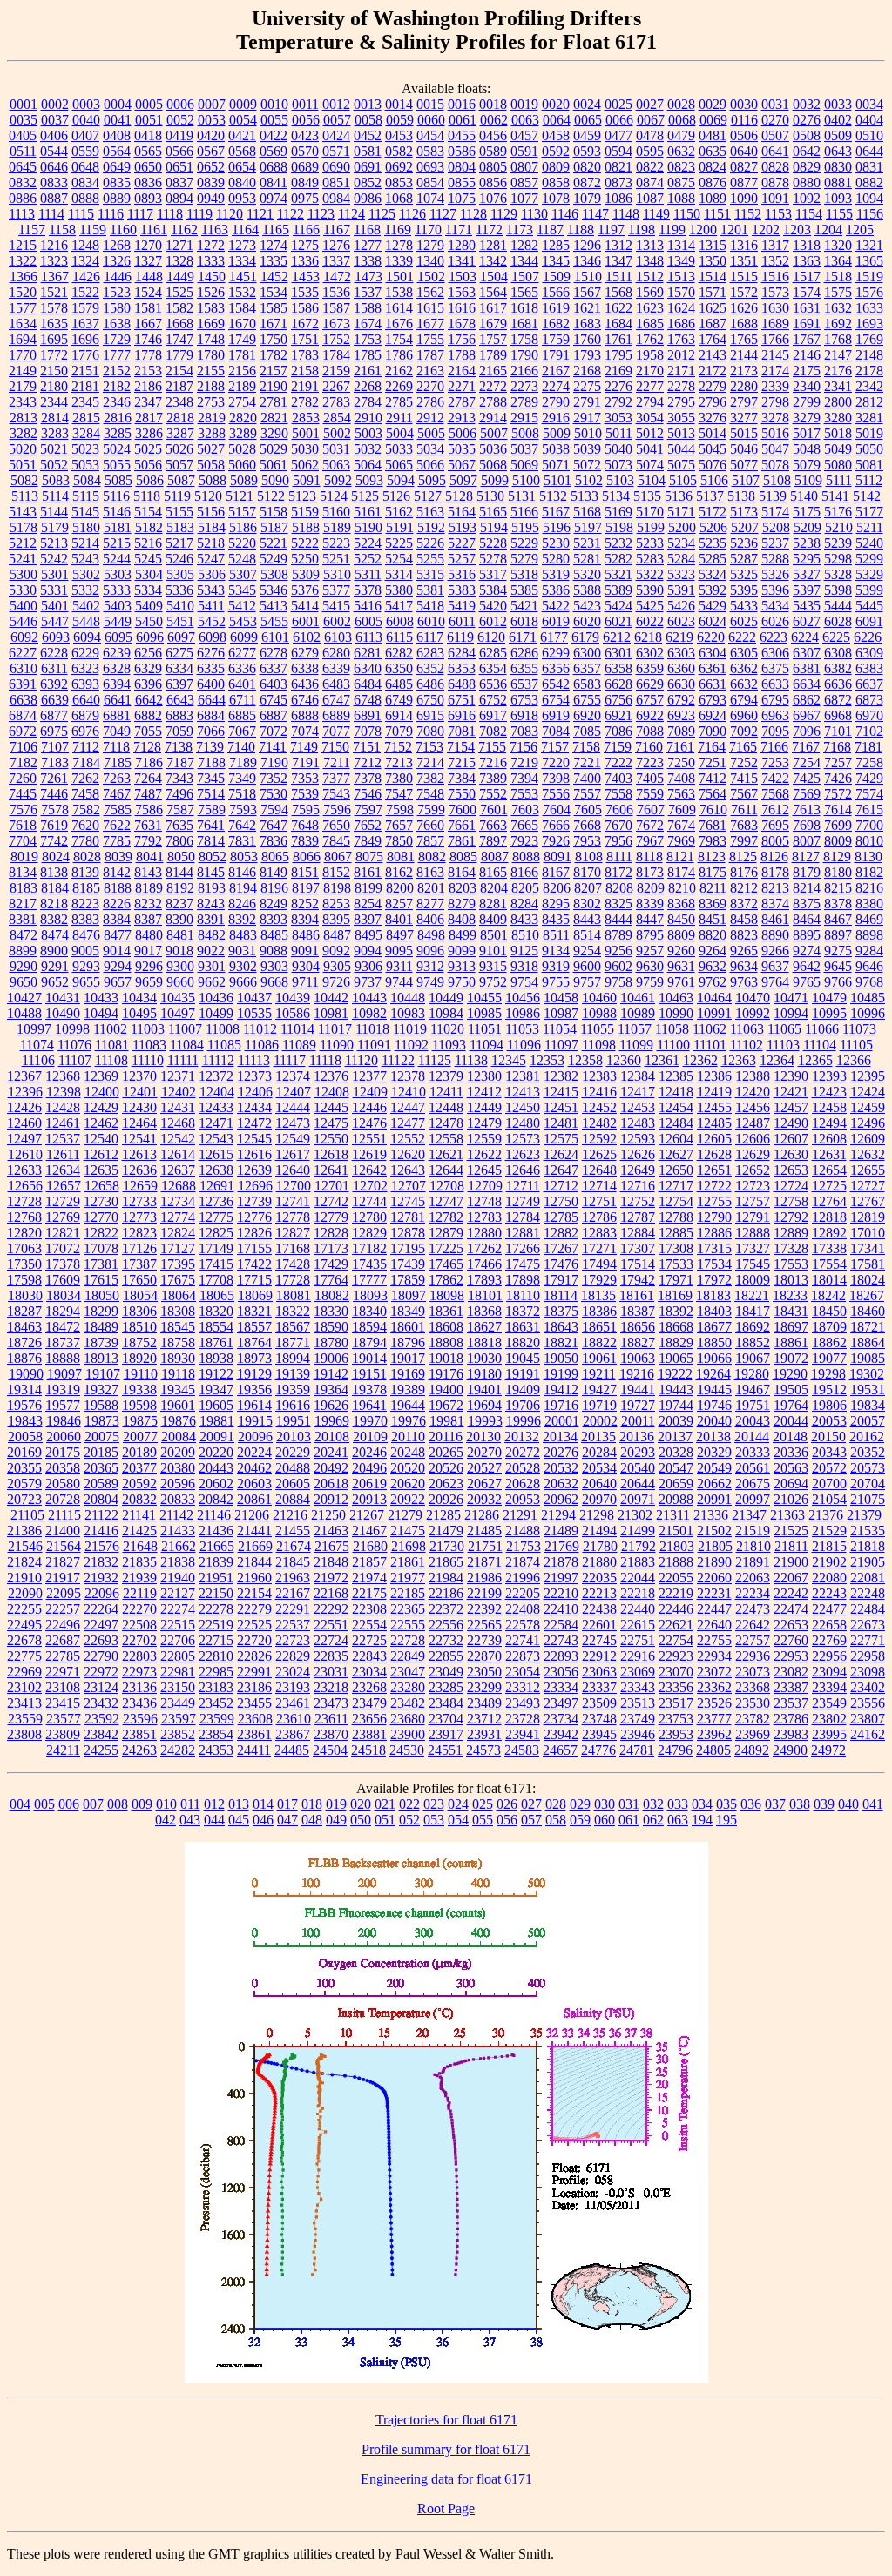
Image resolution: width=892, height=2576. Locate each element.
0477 (618, 135)
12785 (561, 1217)
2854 (337, 418)
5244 (117, 559)
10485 (868, 998)
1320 (838, 245)
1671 (274, 324)
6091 (869, 621)
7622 (117, 825)
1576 (869, 292)
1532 (242, 292)
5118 (147, 496)
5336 (179, 590)
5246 (179, 559)
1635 (54, 324)
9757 (587, 982)
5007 (494, 433)
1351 (744, 261)
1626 (744, 308)
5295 (807, 559)
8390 (179, 919)
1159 (93, 229)
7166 (774, 747)
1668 (179, 324)
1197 (611, 229)
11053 (522, 1029)
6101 (275, 637)
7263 (117, 778)
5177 (869, 512)
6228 (54, 653)
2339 (775, 386)
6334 (179, 668)
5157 (242, 512)
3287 (180, 433)
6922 (650, 715)
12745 (408, 1201)
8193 (212, 888)
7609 (682, 809)
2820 (243, 418)
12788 (676, 1217)
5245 (148, 559)
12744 (369, 1201)
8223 (85, 904)
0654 (242, 167)
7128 (147, 747)
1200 (703, 229)
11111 (183, 1060)
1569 (650, 292)
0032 (807, 104)
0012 (336, 104)
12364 (777, 1060)
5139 (773, 496)
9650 (24, 982)
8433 (524, 919)
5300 (24, 574)
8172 (618, 872)
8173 (650, 872)
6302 (650, 653)
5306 (212, 574)
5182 (149, 527)
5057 (179, 465)
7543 (336, 794)
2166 (524, 371)
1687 (713, 324)
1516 (775, 276)
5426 (681, 606)
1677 (430, 324)
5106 (714, 480)
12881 (523, 1233)
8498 (431, 935)
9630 (650, 966)
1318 (807, 245)
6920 (587, 715)
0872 (587, 182)
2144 (744, 355)
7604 (557, 809)
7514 (211, 794)
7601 (494, 809)
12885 (676, 1233)
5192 (431, 527)
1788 (462, 355)
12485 (714, 1123)
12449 (484, 1107)
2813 (24, 418)
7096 (807, 731)
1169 (398, 229)
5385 (524, 590)
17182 (369, 1248)
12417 (638, 1092)
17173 (331, 1248)
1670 (242, 324)
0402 (838, 120)
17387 (139, 1264)
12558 (446, 1139)
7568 (775, 794)
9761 (681, 982)
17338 (829, 1248)
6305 (744, 653)
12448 (446, 1107)
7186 (149, 762)
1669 (211, 324)
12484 (676, 1123)
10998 (72, 1029)
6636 (838, 684)
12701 (332, 1186)
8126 (774, 856)
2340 (807, 386)
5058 (211, 465)
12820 (24, 1233)
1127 (443, 214)
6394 (117, 684)
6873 (869, 700)
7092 (744, 731)
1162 (184, 229)
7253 (775, 762)
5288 (775, 559)
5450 (149, 621)
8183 (24, 888)
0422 (274, 135)
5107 (746, 480)
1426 (86, 276)
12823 (139, 1233)
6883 (179, 715)
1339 (399, 261)
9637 (775, 966)
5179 (55, 527)
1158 (62, 229)
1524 (148, 292)
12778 (293, 1217)
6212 (617, 637)
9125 (524, 951)
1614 (399, 308)
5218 (211, 543)
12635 (101, 1170)
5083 (56, 480)
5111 (839, 480)
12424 (868, 1092)
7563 (681, 794)
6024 (713, 621)
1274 (274, 245)
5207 (745, 527)
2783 (336, 402)
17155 (254, 1248)
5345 (242, 590)
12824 (178, 1233)
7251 (713, 762)
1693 (869, 324)
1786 (399, 355)
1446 (118, 276)
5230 (556, 543)
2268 (368, 386)
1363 (807, 261)
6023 (681, 621)
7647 (274, 825)
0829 (807, 167)
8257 (399, 904)
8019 (24, 856)
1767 (807, 339)
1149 (656, 214)
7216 (493, 762)
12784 (523, 1217)
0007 (212, 104)
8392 (242, 919)
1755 (430, 339)
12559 (484, 1139)
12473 (293, 1123)
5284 (681, 559)
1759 (556, 339)
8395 (336, 919)
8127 (806, 856)
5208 (776, 527)
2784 (368, 402)
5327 (807, 574)
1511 (619, 276)
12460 (24, 1123)
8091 (557, 856)
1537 (368, 292)
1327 (148, 261)
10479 (829, 998)
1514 (713, 276)
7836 (274, 841)
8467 (838, 919)
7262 (85, 778)
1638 (117, 324)
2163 (430, 371)
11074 (37, 1045)
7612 (775, 809)
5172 (713, 512)
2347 (148, 402)
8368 (681, 904)
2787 (462, 402)
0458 (556, 135)
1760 (587, 339)
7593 (243, 809)
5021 (54, 449)
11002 (110, 1029)
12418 (676, 1092)
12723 (753, 1186)
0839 (211, 182)
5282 (618, 559)
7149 (304, 747)
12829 (369, 1233)
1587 (336, 308)
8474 (55, 935)
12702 (370, 1186)
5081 (869, 465)
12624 (561, 1154)
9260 (681, 951)
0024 (587, 104)
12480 (523, 1123)
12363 (739, 1060)
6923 (681, 715)
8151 (305, 872)
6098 (213, 637)
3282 (24, 433)
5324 (713, 574)
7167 (806, 747)
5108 (777, 480)
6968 (838, 715)
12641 (331, 1170)
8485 (274, 935)
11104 (820, 1045)
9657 (118, 982)
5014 (713, 433)
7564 (713, 794)
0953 (242, 198)
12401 (140, 1092)
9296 (149, 966)
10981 (331, 1013)
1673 (336, 324)
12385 (676, 1076)
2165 (493, 371)
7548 (430, 794)
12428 (63, 1107)
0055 (274, 120)
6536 (493, 684)
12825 (216, 1233)
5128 (459, 496)
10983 (408, 1013)
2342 (869, 386)
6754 (556, 700)
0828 (775, 167)
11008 (223, 1029)
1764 (713, 339)
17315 (714, 1248)
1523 (117, 292)
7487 (148, 794)
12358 (585, 1060)
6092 (24, 637)
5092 (338, 480)
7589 (212, 809)
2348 (179, 402)
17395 (178, 1264)
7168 (837, 747)
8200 (400, 888)
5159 (305, 512)
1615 (430, 308)
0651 (179, 167)
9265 (744, 951)
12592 (599, 1139)
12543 (216, 1139)
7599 (431, 809)
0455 (462, 135)
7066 (211, 731)
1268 (117, 245)
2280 (744, 386)
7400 (587, 778)
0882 (869, 182)
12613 (139, 1154)
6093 (56, 637)
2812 (869, 402)
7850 (399, 841)
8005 (775, 841)
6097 (181, 637)
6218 (648, 637)
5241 (23, 559)
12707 (409, 1186)
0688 (274, 167)
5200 (682, 527)
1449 (180, 276)
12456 (753, 1107)
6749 (399, 700)
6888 (305, 715)
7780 (85, 841)
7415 (744, 778)
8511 (556, 935)
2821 (274, 418)
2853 (306, 418)
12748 (484, 1201)
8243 (211, 904)
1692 (838, 324)
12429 (101, 1107)
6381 (807, 668)
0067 (651, 120)
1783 (305, 355)
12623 (523, 1154)
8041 (150, 856)
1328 (179, 261)
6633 (775, 684)
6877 (54, 715)
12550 (331, 1139)
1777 (117, 355)
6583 (587, 684)
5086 (150, 480)
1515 (744, 276)
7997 (744, 841)
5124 (334, 496)
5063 (336, 465)
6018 (524, 621)
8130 (868, 856)
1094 (869, 198)
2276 (618, 386)
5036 (493, 449)
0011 (305, 104)
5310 (337, 574)
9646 (869, 966)
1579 (85, 308)
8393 (274, 919)
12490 (791, 1123)
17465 (446, 1264)
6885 (242, 715)
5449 (118, 621)
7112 (86, 747)
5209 (808, 527)
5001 (306, 433)
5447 (55, 621)
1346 (587, 261)
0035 (24, 120)
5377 (336, 590)
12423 (829, 1092)
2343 (23, 402)
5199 (651, 527)
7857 (430, 841)
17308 (676, 1248)
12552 (408, 1139)
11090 (337, 1045)
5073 (618, 465)
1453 (306, 276)
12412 (484, 1092)
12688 (179, 1186)
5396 (775, 590)
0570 (305, 151)
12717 (676, 1186)
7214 (430, 762)
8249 (274, 904)
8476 (86, 935)
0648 (85, 167)
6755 (587, 700)
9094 (368, 951)
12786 (599, 1217)
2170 (650, 371)
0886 (23, 198)
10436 (216, 998)
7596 (337, 809)
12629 (753, 1154)
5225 (399, 543)
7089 (681, 731)
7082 (493, 731)
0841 (274, 182)
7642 (242, 825)
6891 (368, 715)
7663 (493, 825)
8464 (807, 919)
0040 (86, 120)
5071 (556, 465)
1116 (111, 214)
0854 (430, 182)
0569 (274, 151)
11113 (254, 1060)
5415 (336, 606)
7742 (54, 841)
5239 (838, 543)
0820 (587, 167)
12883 (599, 1233)
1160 (123, 229)
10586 (293, 1013)
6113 (369, 637)
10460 (599, 998)
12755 (714, 1201)
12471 (216, 1123)
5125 (365, 496)
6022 (650, 621)
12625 (599, 1154)
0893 (148, 198)
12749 (523, 1201)
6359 (650, 668)
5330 (23, 590)
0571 (336, 151)
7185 (118, 762)
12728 (24, 1201)
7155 (492, 747)
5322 (650, 574)
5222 (305, 543)
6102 (307, 637)
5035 (462, 449)
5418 (430, 606)
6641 (118, 700)
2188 (211, 386)
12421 (791, 1092)
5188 (306, 527)
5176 (838, 512)
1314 (681, 245)
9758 (618, 982)
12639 (254, 1170)
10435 (178, 998)
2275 (587, 386)
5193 (463, 527)
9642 (807, 966)
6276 (211, 653)
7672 (650, 825)
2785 (399, 402)
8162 (399, 872)
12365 (815, 1060)
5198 (619, 527)
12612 (101, 1154)
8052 (213, 856)
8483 (243, 935)
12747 (446, 1201)
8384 (117, 919)
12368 (63, 1076)
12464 (139, 1123)
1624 (681, 308)
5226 (430, 543)
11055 (597, 1029)
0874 (650, 182)
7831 (242, 841)
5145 (85, 512)
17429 (331, 1264)
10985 (484, 1013)
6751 (462, 700)
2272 (493, 386)
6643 (180, 700)
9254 (587, 951)
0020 (556, 104)
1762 (650, 339)
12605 (714, 1139)
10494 (101, 1013)
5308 (274, 574)
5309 (306, 574)
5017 (807, 433)
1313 (650, 245)
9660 (180, 982)
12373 (254, 1076)
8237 (179, 904)
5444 (838, 606)
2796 (713, 402)
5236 (744, 543)
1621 (587, 308)
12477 (408, 1123)
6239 (117, 653)
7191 (306, 762)
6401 (242, 684)
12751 (599, 1201)
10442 (331, 998)
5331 (54, 590)
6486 (430, 684)
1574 (807, 292)
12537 (63, 1139)
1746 (148, 339)
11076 (74, 1045)
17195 (408, 1248)
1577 (23, 308)
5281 (587, 559)
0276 (807, 120)
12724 (791, 1186)
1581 (148, 308)
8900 (54, 951)
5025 (148, 449)
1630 (775, 308)
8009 (838, 841)
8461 (775, 919)
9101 (493, 951)
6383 (869, 668)
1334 (242, 261)
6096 (150, 637)
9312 (430, 966)
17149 (216, 1248)
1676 (399, 324)
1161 (154, 229)
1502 (431, 276)
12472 (254, 1123)
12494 (829, 1123)
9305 (337, 966)
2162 (399, 371)
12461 (63, 1123)
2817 (149, 418)
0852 (368, 182)
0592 (556, 151)
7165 (743, 747)
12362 (700, 1060)
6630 (681, 684)
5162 (399, 512)
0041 (118, 120)
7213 (399, 762)
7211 (337, 762)
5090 (275, 480)
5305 (180, 574)
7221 (587, 762)
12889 (791, 1233)
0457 (524, 135)
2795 (681, 402)
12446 (369, 1107)
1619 (556, 308)
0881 (838, 182)
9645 (838, 966)
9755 (556, 982)
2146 (807, 355)
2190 (274, 386)
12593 (638, 1139)
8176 (744, 872)
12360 (624, 1060)
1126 (412, 214)
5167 (556, 512)
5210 (839, 527)
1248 (85, 245)
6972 (23, 731)
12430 (139, 1107)
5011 (619, 433)
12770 (101, 1217)
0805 (493, 167)
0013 (368, 104)
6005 (368, 621)
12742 (331, 1201)
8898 (869, 935)
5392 (713, 590)
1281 (493, 245)
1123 (321, 214)
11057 (635, 1029)
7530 (274, 794)
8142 (117, 872)
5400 (24, 606)
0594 (618, 151)
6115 (399, 637)
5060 (242, 465)
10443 (369, 998)
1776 (85, 355)
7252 (744, 762)
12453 (638, 1107)
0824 (713, 167)
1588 (368, 308)
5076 (713, 465)
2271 (462, 386)
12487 (753, 1123)
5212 (23, 543)
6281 (368, 653)
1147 (595, 214)
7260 (23, 778)
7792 (148, 841)
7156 (524, 747)
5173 (744, 512)
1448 (149, 276)
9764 (775, 982)
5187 (274, 527)
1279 (430, 245)
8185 (86, 888)
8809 (681, 935)
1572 (744, 292)
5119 (177, 496)
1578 (54, 308)
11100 (673, 1045)
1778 (148, 355)
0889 (117, 198)
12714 (599, 1186)
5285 (713, 559)
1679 (493, 324)
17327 (753, 1248)
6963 (775, 715)
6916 (462, 715)
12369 (101, 1076)
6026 (775, 621)
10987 (561, 1013)
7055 (148, 731)
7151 (367, 747)
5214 (85, 543)
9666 (243, 982)
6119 (460, 637)
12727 (868, 1186)
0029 (713, 104)
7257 (838, 762)
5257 (462, 559)
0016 (462, 104)
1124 (351, 214)
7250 (681, 762)
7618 (23, 825)
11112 (218, 1060)
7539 (305, 794)
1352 (775, 261)
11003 (148, 1029)
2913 (462, 418)
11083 (149, 1045)
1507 (525, 276)
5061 (274, 465)
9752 (493, 982)
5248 (242, 559)
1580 (117, 308)
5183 (180, 527)
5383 (462, 590)
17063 (24, 1248)
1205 (860, 229)
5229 (524, 543)
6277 (242, 653)
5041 (650, 449)
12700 (294, 1186)
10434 (139, 998)
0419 (179, 135)
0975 (305, 198)
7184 (86, 762)
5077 (744, 465)
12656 (25, 1186)
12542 (178, 1139)
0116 (744, 120)
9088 (274, 951)
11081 (112, 1045)
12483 (638, 1123)
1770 (23, 355)
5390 (650, 590)
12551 (369, 1139)
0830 (838, 167)
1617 (493, 308)
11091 (374, 1045)
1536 (336, 292)
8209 (651, 888)
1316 (744, 245)
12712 (561, 1186)
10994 (791, 1013)
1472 (337, 276)
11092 (412, 1045)
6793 (713, 700)
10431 (63, 998)
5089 (244, 480)
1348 (650, 261)
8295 (556, 904)
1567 (587, 292)
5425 (650, 606)
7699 (838, 825)
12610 (25, 1154)
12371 (178, 1076)
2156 (242, 371)
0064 (557, 120)
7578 (55, 809)
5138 (741, 496)
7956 (618, 841)
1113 (22, 214)
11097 (561, 1045)
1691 (807, 324)
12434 (254, 1107)
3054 (650, 418)
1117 (140, 214)
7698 (807, 825)
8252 (305, 904)
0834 (85, 182)
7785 (117, 841)
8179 (807, 872)
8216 (869, 888)
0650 (148, 167)
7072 (274, 731)
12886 (714, 1233)
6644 (212, 700)
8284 (524, 904)
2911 (399, 418)
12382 (561, 1076)
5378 (368, 590)
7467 (117, 794)
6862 (807, 700)
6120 (491, 637)
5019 (869, 433)
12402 (179, 1092)
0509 (838, 135)
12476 (369, 1123)
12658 (102, 1186)
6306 (775, 653)
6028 (838, 621)
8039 (118, 856)
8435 (556, 919)
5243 (85, 559)
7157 (555, 747)
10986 (523, 1013)
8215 (838, 888)
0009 (243, 104)
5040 (618, 449)
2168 (587, 371)
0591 (524, 151)
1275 (305, 245)
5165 (493, 512)
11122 (398, 1060)
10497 (178, 1013)
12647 (561, 1170)
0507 (775, 135)
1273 (242, 245)
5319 (556, 574)
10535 (254, 1013)
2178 (869, 371)
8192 (180, 888)
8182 (869, 872)
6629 (650, 684)
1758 (524, 339)
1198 (642, 229)
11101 (710, 1045)
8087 (495, 856)
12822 (101, 1233)
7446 (54, 794)
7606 (619, 809)
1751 (305, 339)
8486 (306, 935)
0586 (462, 151)
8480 (149, 935)
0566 (179, 151)
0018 (493, 104)
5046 (744, 449)
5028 (242, 449)
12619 (369, 1154)
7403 (618, 778)
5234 (681, 543)
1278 (399, 245)
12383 (599, 1076)
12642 (369, 1170)
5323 (681, 574)
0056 (306, 120)
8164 (462, 872)
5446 (24, 621)
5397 (807, 590)
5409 (149, 606)
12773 (139, 1217)
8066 (307, 856)
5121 (240, 496)
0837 (179, 182)
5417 (399, 606)
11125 (435, 1060)
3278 (775, 418)
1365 (869, 261)
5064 (368, 465)
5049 (838, 449)
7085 (587, 731)
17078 (101, 1248)
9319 (556, 966)
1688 (744, 324)
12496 (868, 1123)
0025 (618, 104)
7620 (85, 825)
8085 (463, 856)
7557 (587, 794)
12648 (599, 1170)
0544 (54, 151)
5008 (525, 433)
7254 (807, 762)
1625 (713, 308)
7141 (273, 747)
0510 (869, 135)
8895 (807, 935)
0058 (368, 120)
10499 (216, 1013)
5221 (274, 543)
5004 (400, 433)
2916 (556, 418)
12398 (64, 1092)
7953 (587, 841)
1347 (618, 261)
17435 (369, 1264)
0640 (744, 151)
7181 (868, 747)
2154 (179, 371)
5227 (462, 543)
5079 (807, 465)
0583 (430, 151)
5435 (807, 606)
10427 (24, 998)
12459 (868, 1107)
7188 (212, 762)
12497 (24, 1139)
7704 (23, 841)
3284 (86, 433)
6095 (118, 637)
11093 (449, 1045)
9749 (430, 982)
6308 (838, 653)
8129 (837, 856)
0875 (681, 182)
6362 (744, 668)
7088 (650, 731)
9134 (556, 951)
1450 (212, 276)
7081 (462, 731)
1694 (23, 339)
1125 (382, 214)
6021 (618, 621)
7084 (556, 731)
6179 (585, 637)
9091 (305, 951)
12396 (25, 1092)
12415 (561, 1092)
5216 (148, 543)
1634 (23, 324)
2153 (148, 371)
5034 (430, 449)
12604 (676, 1139)
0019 (524, 104)
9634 (744, 966)
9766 (838, 982)
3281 (869, 418)
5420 (493, 606)
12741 (293, 1201)
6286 (524, 653)
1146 (565, 214)
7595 (306, 809)
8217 (23, 904)
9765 (807, 982)
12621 (446, 1154)
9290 (24, 966)
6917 (493, 715)
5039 (587, 449)
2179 (23, 386)
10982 (369, 1013)
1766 (775, 339)
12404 (217, 1092)
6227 (23, 653)
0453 (399, 135)
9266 (775, 951)
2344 (54, 402)
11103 (783, 1045)
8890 (775, 935)
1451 (243, 276)
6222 (742, 637)
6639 (55, 700)
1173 (520, 229)
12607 (791, 1139)
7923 (524, 841)
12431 (178, 1107)
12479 (484, 1123)
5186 (243, 527)
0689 (305, 167)
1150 (687, 214)
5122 (271, 496)
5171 (681, 512)
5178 (24, 527)
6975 (54, 731)
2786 (430, 402)
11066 (822, 1029)
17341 (868, 1248)
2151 (85, 371)
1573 (775, 292)
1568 (618, 292)
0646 (54, 167)
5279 (524, 559)
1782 (274, 355)
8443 (587, 919)
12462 (101, 1123)
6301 (618, 653)
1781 (242, 355)
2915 (524, 418)
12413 (523, 1092)
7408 (681, 778)
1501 (400, 276)
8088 (526, 856)
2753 (211, 402)
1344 (524, 261)
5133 (585, 496)
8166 (524, 872)
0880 (807, 182)
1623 (650, 308)
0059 (400, 120)
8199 (368, 888)
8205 (525, 888)
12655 (868, 1170)
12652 (753, 1170)
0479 (681, 135)
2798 (775, 402)
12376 (331, 1076)
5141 (835, 496)
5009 (557, 433)
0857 (524, 182)
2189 (242, 386)
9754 (524, 982)
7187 (180, 762)
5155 (179, 512)
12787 (638, 1217)
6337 (274, 668)
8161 (368, 872)
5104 (652, 480)
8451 (713, 919)
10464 (714, 998)
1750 (274, 339)
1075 (462, 198)
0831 (869, 167)
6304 (713, 653)
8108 (589, 856)
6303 (681, 653)
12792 (791, 1217)
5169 (618, 512)
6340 (368, 668)
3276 (713, 418)
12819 (868, 1217)
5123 (302, 496)
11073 (859, 1029)
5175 (807, 512)
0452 (368, 135)
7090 (713, 731)
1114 (51, 214)
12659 (140, 1186)
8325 (618, 904)
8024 (56, 856)
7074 (305, 731)
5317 (493, 574)
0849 (305, 182)
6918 (524, 715)
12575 (561, 1139)
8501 (494, 935)
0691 (368, 167)
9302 (243, 966)
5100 (526, 480)
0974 (274, 198)
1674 (368, 324)
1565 (524, 292)
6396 (148, 684)
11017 (335, 1029)
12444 (293, 1107)
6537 (524, 684)
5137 (710, 496)
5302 (86, 574)
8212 (744, 888)
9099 (462, 951)
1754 (399, 339)
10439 (293, 998)
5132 (553, 496)
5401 (55, 606)
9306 (368, 966)
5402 (86, 606)
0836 (148, 182)
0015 (430, 104)
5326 (775, 574)
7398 (556, 778)
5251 (336, 559)
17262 (484, 1248)
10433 (101, 998)
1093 (838, 198)
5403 (118, 606)
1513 (681, 276)
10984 (446, 1013)
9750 (462, 982)
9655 (86, 982)
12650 (676, 1170)
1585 (274, 308)
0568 (242, 151)
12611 (63, 1154)
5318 (524, 574)
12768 (24, 1217)
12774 (178, 1217)
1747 (179, 339)
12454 (676, 1107)
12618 (331, 1154)
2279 (713, 386)
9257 (650, 951)
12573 (523, 1139)
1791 (556, 355)
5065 (399, 465)
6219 (679, 637)
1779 (179, 355)
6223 (774, 637)
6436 (305, 684)
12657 (64, 1186)
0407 (85, 135)
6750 (430, 700)
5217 (179, 543)
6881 (117, 715)
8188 (118, 888)
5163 (430, 512)
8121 (680, 856)
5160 (336, 512)
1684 (618, 324)
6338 (305, 668)
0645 (23, 167)
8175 (713, 872)
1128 (473, 214)
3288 (212, 433)
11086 (262, 1045)
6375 (775, 668)
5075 (681, 465)
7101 (838, 731)
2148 (869, 355)
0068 (682, 120)
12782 (446, 1217)
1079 (587, 198)
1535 (305, 292)
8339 (650, 904)
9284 (869, 951)
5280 (556, 559)
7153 (429, 747)
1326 (117, 261)
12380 (484, 1076)
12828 (331, 1233)
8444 (618, 919)
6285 (493, 653)
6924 (713, 715)
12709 (485, 1186)
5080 (838, 465)
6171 (523, 637)
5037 (524, 449)
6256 (148, 653)
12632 (868, 1154)
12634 (63, 1170)
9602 (618, 966)
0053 (212, 120)
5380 (399, 590)
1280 (462, 245)
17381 (101, 1264)
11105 (856, 1045)
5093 (369, 480)
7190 (274, 762)
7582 (86, 809)
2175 (807, 371)
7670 (618, 825)
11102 (747, 1045)
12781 (408, 1217)
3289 (243, 433)
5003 (368, 433)
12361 (662, 1060)
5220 (242, 543)
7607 (651, 809)
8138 (54, 872)
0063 (525, 120)
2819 (212, 418)
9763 (744, 982)
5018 (838, 433)
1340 (430, 261)
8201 (431, 888)
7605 (588, 809)
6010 (431, 621)
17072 (63, 1248)
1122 (291, 214)
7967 (650, 841)
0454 (430, 135)
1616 (462, 308)
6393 (85, 684)
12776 (254, 1217)
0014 (399, 104)
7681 (713, 825)
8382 (54, 919)
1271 (179, 245)
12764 (829, 1201)
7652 (368, 825)
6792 (681, 700)
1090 (744, 198)
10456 (523, 998)
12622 (484, 1154)
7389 (493, 778)
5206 (713, 527)
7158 (586, 747)
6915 (430, 715)
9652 (55, 982)
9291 (55, 966)
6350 (399, 668)
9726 (336, 982)
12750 (561, 1201)
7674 (681, 825)
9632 (713, 966)
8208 (619, 888)
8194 (243, 888)
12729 (63, 1201)
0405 (23, 135)
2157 (274, 371)
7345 (211, 778)
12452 (599, 1107)
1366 (24, 276)
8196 (274, 888)
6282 (399, 653)
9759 (650, 982)
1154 (809, 214)
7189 (243, 762)
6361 (713, 668)
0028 (681, 104)
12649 (638, 1170)
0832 (23, 182)
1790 (524, 355)
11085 (224, 1045)
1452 (274, 276)
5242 (54, 559)
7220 (556, 762)
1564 (493, 292)
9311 (399, 966)
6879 (85, 715)
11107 (75, 1060)
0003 (86, 104)
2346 (117, 402)
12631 (829, 1154)
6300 (587, 653)
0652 (211, 167)
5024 (117, 449)
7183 (55, 762)
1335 (274, 261)
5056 (148, 465)
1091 (775, 198)
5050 (869, 449)
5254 (399, 559)
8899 (23, 951)
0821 (618, 167)
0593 (587, 151)
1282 (524, 245)
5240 (869, 543)
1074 (430, 198)
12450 (523, 1107)
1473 (368, 276)
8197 (306, 888)
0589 (493, 151)
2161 (368, 371)
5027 (211, 449)
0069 (713, 120)
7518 (242, 794)
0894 (179, 198)
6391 (23, 684)
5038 (556, 449)
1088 (681, 198)
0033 (838, 104)
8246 (242, 904)
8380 (869, 904)
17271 (599, 1248)
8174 (681, 872)
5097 (463, 480)
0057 (337, 120)
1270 (148, 245)
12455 (714, 1107)
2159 (336, 371)
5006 (463, 433)
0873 (618, 182)
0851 (336, 182)
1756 (462, 339)
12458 (829, 1107)
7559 (650, 794)
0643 (838, 151)
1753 (368, 339)
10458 (561, 998)
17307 (638, 1248)
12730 (101, 1201)
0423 (305, 135)
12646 (523, 1170)
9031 (242, 951)
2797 (744, 402)
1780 (211, 355)
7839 (305, 841)
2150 (54, 371)
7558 (618, 794)
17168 (293, 1248)
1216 (54, 245)
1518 (838, 276)
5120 (208, 496)
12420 (753, 1092)
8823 (744, 935)
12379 (446, 1076)
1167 (337, 229)
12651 (714, 1170)
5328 (838, 574)
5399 (869, 590)
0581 (368, 151)
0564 (117, 151)
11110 (148, 1060)
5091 (307, 480)
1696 (85, 339)
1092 (807, 198)
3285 (118, 433)
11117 (290, 1060)
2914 (493, 418)
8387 (148, 919)
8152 (336, 872)
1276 (336, 245)
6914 (399, 715)
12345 (509, 1060)
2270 (430, 386)
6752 (493, 700)
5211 (870, 527)
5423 (587, 606)
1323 (54, 261)
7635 (179, 825)
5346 (274, 590)
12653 (791, 1170)
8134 (23, 872)
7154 (461, 747)
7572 (838, 794)
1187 (550, 229)
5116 (116, 496)
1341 (462, 261)
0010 (274, 104)
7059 (179, 731)
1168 (367, 229)
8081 (401, 856)
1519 (869, 276)
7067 (242, 731)
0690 (336, 167)
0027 (650, 104)
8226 (117, 904)
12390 (791, 1076)
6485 (399, 684)
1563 (462, 292)
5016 (775, 433)
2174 (775, 371)
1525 (179, 292)
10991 (714, 1013)
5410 (180, 606)
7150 (335, 747)
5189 (337, 527)
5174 (775, 512)
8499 (463, 935)
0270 (775, 120)
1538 (399, 292)
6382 (838, 668)
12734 (178, 1201)
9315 (493, 966)
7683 (744, 825)
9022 (211, 951)
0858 (556, 182)
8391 (211, 919)
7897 (493, 841)
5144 (54, 512)
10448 (408, 998)
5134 (616, 496)
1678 (462, 324)
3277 (744, 418)
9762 (713, 982)
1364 (838, 261)
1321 (869, 245)
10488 (24, 1013)
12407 (294, 1092)
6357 (587, 668)
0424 (336, 135)
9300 (180, 966)
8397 (368, 919)
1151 (717, 214)
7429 (869, 778)
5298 (838, 559)
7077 (336, 731)
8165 (493, 872)
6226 (868, 637)
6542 (556, 684)
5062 (305, 465)
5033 (399, 449)
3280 (838, 418)
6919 (556, 715)
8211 (713, 888)
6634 (807, 684)
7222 (618, 762)
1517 (807, 276)
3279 (807, 418)
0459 (587, 135)
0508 (807, 135)
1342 (493, 261)
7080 (430, 731)
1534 (274, 292)
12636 (139, 1170)
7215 (462, 762)
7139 (210, 747)
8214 (807, 888)
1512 (650, 276)
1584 (242, 308)
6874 (23, 715)
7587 (180, 809)
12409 (370, 1092)
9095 (399, 951)
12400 (102, 1092)
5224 (368, 543)
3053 (618, 418)
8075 (369, 856)
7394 (524, 778)
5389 (618, 590)
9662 (212, 982)
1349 (681, 261)
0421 (242, 135)
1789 (493, 355)
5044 (681, 449)
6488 (462, 684)
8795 (650, 935)
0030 (744, 104)
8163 (430, 872)
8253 (336, 904)
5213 (54, 543)
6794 (744, 700)
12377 (369, 1076)
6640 (86, 700)
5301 (55, 574)
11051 (485, 1029)
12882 (561, 1233)
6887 (274, 715)
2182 (117, 386)
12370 (139, 1076)
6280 (336, 653)
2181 (85, 386)
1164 (245, 229)
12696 (255, 1186)
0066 (619, 120)
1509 (557, 276)
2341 (838, 386)
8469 (869, 919)
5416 (368, 606)
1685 (650, 324)
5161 (368, 512)
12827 (293, 1233)
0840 (242, 182)
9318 (524, 966)
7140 (241, 747)
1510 (588, 276)
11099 (636, 1045)
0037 (55, 120)
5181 (118, 527)
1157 (32, 229)
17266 (523, 1248)
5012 (650, 433)
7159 (618, 747)
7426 (838, 778)
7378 (368, 778)
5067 (462, 465)
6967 (807, 715)
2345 (85, 402)
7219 (524, 762)
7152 (398, 747)
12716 (638, 1186)
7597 (368, 809)
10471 (791, 998)
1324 (85, 261)
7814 (211, 841)
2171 (681, 371)
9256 (618, 951)
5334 (148, 590)
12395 (868, 1076)
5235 (713, 543)
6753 (524, 700)
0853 (399, 182)
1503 (463, 276)
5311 (368, 574)
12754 (676, 1201)
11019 (410, 1029)
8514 (587, 935)
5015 (744, 433)
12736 (216, 1201)
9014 (117, 951)
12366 (854, 1060)
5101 (557, 480)
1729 (117, 339)
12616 (254, 1154)
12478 (446, 1123)
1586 (305, 308)
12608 (829, 1139)
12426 (24, 1107)
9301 (212, 966)
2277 (650, 386)
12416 (599, 1092)
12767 (868, 1201)
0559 (85, 151)
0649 (117, 167)
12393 (829, 1076)
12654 (829, 1170)
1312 (618, 245)
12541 (139, 1139)
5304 (149, 574)
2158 (305, 371)
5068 (493, 465)
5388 (587, 590)
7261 (54, 778)
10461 (638, 998)
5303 (118, 574)
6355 (524, 668)
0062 (494, 120)
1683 (587, 324)
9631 (681, 966)
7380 (399, 778)
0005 (149, 104)
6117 (430, 637)
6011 (462, 621)
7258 (869, 762)
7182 (24, 762)
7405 (650, 778)
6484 (368, 684)
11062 (710, 1029)
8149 (274, 872)
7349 (242, 778)
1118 (170, 214)
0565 (148, 151)
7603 (525, 809)
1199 (672, 229)
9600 (587, 966)
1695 (54, 339)
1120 (230, 214)
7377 (336, 778)
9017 (148, 951)
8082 (432, 856)
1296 (587, 245)
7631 (148, 825)
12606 (753, 1139)
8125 (743, 856)
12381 (523, 1076)
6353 (462, 668)
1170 (428, 229)
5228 (493, 543)
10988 (599, 1013)
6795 (775, 700)
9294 (118, 966)
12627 (676, 1154)
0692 (399, 167)
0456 (493, 135)
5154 (148, 512)
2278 (681, 386)
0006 (180, 104)
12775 (216, 1217)
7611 (744, 809)
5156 (211, 512)
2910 (368, 418)
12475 (331, 1123)
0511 (23, 151)
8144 (179, 872)
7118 (116, 747)
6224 (805, 637)
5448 (86, 621)
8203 (463, 888)
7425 (807, 778)
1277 (368, 245)
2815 (86, 418)
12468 (178, 1123)
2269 (399, 386)
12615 (216, 1154)
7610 (713, 809)
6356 (556, 668)
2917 (587, 418)
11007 (185, 1029)
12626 (638, 1154)
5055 (117, 465)
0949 (211, 198)
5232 (618, 543)
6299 (556, 653)
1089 (713, 198)
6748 (368, 700)
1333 (211, 261)
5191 (400, 527)
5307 (243, 574)
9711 (305, 982)
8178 (775, 872)
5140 (804, 496)
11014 (297, 1029)
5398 (838, 590)
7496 (179, 794)
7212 (368, 762)
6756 (618, 700)
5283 (650, 559)
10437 (254, 998)
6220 (711, 637)
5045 (713, 449)
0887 (54, 198)
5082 (24, 480)
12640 (293, 1170)
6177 (554, 637)
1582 (179, 308)
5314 (399, 574)
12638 (216, 1170)
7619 (54, 825)
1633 (869, 308)
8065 (275, 856)
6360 (681, 668)
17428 (293, 1264)
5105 (683, 480)
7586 (149, 809)
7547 (399, 794)
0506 (744, 135)
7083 (524, 731)
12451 (561, 1107)
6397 (179, 684)
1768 (838, 339)
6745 (274, 700)
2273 (524, 386)
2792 (618, 402)
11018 (372, 1029)
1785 (368, 355)
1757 (493, 339)
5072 (587, 465)
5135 (647, 496)
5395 (744, 590)
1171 (459, 229)
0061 (463, 120)
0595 (650, 151)
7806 (179, 841)
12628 (714, 1154)
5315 (430, 574)
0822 (650, 167)
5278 (493, 559)
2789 (524, 402)
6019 (556, 621)
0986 (368, 198)
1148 (626, 214)
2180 (54, 386)
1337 (336, 261)
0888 (85, 198)
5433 (744, 606)
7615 (869, 809)
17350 (24, 1264)
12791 (753, 1217)
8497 (400, 935)
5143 (23, 512)
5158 (274, 512)
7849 (368, 841)
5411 (211, 606)
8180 (838, 872)
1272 (211, 245)
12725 (829, 1186)
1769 (869, 339)
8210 (682, 888)
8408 (462, 919)
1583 (211, 308)
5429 (713, 606)
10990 (676, 1013)
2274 (556, 386)
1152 (748, 214)
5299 (869, 559)
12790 (714, 1217)
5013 (681, 433)
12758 (791, 1201)
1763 (681, 339)
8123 (712, 856)
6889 (336, 715)
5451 (180, 621)
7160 (649, 747)
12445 (331, 1107)
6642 (149, 700)
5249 (274, 559)
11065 (784, 1029)
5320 (587, 574)
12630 (791, 1154)
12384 (638, 1076)
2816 (118, 418)
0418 (148, 135)
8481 (180, 935)
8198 (337, 888)
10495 (139, 1013)
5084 (87, 480)
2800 (838, 402)
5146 (117, 512)
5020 (23, 449)
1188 (581, 229)
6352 (430, 668)
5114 (55, 496)
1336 (305, 261)
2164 (462, 371)
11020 (447, 1029)
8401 (399, 919)
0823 (681, 167)
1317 (775, 245)
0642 (807, 151)
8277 (430, 904)
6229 (85, 653)
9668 (274, 982)
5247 (211, 559)
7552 (493, 794)
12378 (408, 1076)
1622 (618, 308)
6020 (587, 621)
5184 (212, 527)
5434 (775, 606)
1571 (713, 292)
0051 (149, 120)
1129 (504, 214)
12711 (523, 1186)
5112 (869, 480)
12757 (753, 1201)
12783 (484, 1217)
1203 (797, 229)
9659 (149, 982)
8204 (494, 888)
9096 (430, 951)
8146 (242, 872)
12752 (638, 1201)
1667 (148, 324)
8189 (149, 888)
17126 (139, 1248)
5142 (867, 496)
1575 (838, 292)
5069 (524, 465)
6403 (274, 684)
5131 (522, 496)
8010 (869, 841)
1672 (305, 324)
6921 (618, 715)
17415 (216, 1264)
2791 (587, 402)
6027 (807, 621)
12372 (216, 1076)
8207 (588, 888)
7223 (650, 762)
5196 (557, 527)
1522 (85, 292)
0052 (180, 120)
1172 (489, 229)
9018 (179, 951)
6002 (337, 621)
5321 (618, 574)
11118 (325, 1060)
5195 (525, 527)
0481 (713, 135)
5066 (430, 465)
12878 (408, 1233)
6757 (650, 700)
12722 (714, 1186)
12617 (293, 1154)
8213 (775, 888)
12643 (408, 1170)
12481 (561, 1123)
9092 (336, 951)
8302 (587, 904)
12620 (408, 1154)
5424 (618, 606)
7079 (399, 731)
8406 (430, 919)
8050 (181, 856)
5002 (337, 433)
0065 (588, 120)
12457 (791, 1107)
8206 (557, 888)
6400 (211, 684)
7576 (24, 809)
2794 (650, 402)
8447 (650, 919)
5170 (650, 512)
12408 (332, 1092)
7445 (23, 794)
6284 (462, 653)
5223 (336, 543)
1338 (368, 261)
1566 (556, 292)
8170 (587, 872)
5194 (494, 527)
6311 (54, 668)
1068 (399, 198)
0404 (869, 120)
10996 (868, 1013)
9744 (399, 982)
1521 (54, 292)
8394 (305, 919)
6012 (493, 621)
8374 (775, 904)
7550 (462, 794)
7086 (618, 731)
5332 (85, 590)
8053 (244, 856)
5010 (588, 433)
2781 (274, 402)
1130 (534, 214)
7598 (400, 809)
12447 (408, 1107)
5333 (117, 590)
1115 (81, 214)
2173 (744, 371)
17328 (791, 1248)
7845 (336, 841)
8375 (807, 904)
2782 (305, 402)
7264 (148, 778)
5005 (431, 433)
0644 (869, 151)
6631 (713, 684)
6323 (85, 668)
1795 (618, 355)
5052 (54, 465)
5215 (117, 543)
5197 (588, 527)
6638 (24, 700)
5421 (524, 606)
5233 (650, 543)
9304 (306, 966)
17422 (254, 1264)
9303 (274, 966)
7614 (838, 809)
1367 (55, 276)
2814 (55, 418)
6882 (148, 715)
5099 (495, 480)
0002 (55, 104)
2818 (180, 418)
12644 (446, 1170)
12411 (446, 1092)
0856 (493, 182)
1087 (650, 198)
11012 (260, 1029)
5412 (242, 606)
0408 (117, 135)
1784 (336, 355)
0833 (54, 182)
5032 (368, 449)
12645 (484, 1170)
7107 (55, 747)
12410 (409, 1092)
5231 (587, 543)
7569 (807, 794)
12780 (369, 1217)
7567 (744, 794)
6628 (618, 684)
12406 (255, 1092)
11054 (560, 1029)
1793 (587, 355)
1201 (734, 229)
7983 (713, 841)
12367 (24, 1076)
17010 (868, 1233)
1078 (556, 198)
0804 (462, 167)
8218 (54, 904)
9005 (85, 951)
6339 (336, 668)
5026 (179, 449)
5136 (679, 496)
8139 (85, 872)
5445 (869, 606)
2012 (681, 355)
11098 (599, 1045)
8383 (85, 919)
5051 (23, 465)
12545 (254, 1139)
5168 (587, 512)
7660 (430, 825)
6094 (87, 637)
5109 (808, 480)
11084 (187, 1045)
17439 (408, 1264)
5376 (305, 590)
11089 (299, 1045)
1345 (556, 261)
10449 (446, 998)
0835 (117, 182)
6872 (838, 700)
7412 (713, 778)
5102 (589, 480)
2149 (23, 371)
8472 (24, 935)
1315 (713, 245)
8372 (744, 904)
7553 (524, 794)
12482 (599, 1123)
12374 (293, 1076)
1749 (242, 339)
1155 (839, 214)
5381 (430, 590)
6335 (211, 668)
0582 (399, 151)
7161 (680, 747)
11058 (672, 1029)
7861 (462, 841)
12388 (753, 1076)
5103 (620, 480)
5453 (243, 621)
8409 (493, 919)
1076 (493, 198)
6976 (85, 731)
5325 (744, 574)
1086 (618, 198)
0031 (775, 104)
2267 (336, 386)
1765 (744, 339)
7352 (274, 778)
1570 (681, 292)
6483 (336, 684)
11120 (362, 1060)
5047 (775, 449)
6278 (274, 653)
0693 (430, 167)
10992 (753, 1013)
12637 (178, 1170)
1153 (778, 214)
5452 (212, 621)
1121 (260, 214)
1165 (276, 229)
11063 (747, 1029)
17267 (561, 1248)
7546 (368, 794)
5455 (274, 621)
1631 (807, 308)
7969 (681, 841)
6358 (618, 668)
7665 (524, 825)
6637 (869, 684)
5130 (490, 496)
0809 (556, 167)
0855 (462, 182)
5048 (807, 449)
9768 (869, 982)
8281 (493, 904)
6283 (430, 653)
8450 (681, 919)
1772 (54, 355)
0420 (211, 135)
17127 (178, 1248)
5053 (85, 465)
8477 (118, 935)
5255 (430, 559)
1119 (199, 214)
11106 (38, 1060)
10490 (63, 1013)
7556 (556, 794)
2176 (838, 371)
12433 (216, 1107)
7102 (869, 731)
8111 (619, 856)
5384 (493, 590)
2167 (556, 371)
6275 (179, 653)
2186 (148, 386)
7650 (336, 825)
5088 (213, 480)
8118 (649, 856)
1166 (306, 229)
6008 (400, 621)
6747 (336, 700)
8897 (838, 935)
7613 (807, 809)
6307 (807, 653)
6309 (869, 653)
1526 (211, 292)
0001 (24, 104)
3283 (55, 433)
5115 (86, 496)
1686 (681, 324)
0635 (713, 151)
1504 (494, 276)
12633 (24, 1170)
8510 (525, 935)
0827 (744, 167)
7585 (118, 809)
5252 (368, 559)
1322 (23, 261)
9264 (713, 951)
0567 (211, 151)
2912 (430, 418)
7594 (274, 809)
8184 (55, 888)
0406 (54, 135)
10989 (638, 1013)
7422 (775, 778)
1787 (430, 355)
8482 (212, 935)
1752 (336, 339)
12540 (101, 1139)
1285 (556, 245)
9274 (807, 951)
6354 (493, 668)
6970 (869, 715)
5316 (462, 574)
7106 (24, 747)
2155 (211, 371)
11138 (471, 1060)
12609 (868, 1139)
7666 (556, 825)
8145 (211, 872)
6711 (243, 700)
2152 (117, 371)
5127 (428, 496)
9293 (86, 966)
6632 (744, 684)
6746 (305, 700)
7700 (869, 825)
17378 (63, 1264)
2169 (618, 371)
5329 (869, 574)
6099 (244, 637)
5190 (368, 527)
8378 (838, 904)
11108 (111, 1060)
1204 (828, 229)
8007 (807, 841)
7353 (305, 778)
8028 (87, 856)
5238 (807, 543)
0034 (869, 104)
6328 (117, 668)
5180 (86, 527)
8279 (462, 904)
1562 (430, 292)
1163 (215, 229)
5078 (775, 465)
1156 (870, 214)
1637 (85, 324)
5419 (462, 606)
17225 (446, 1248)
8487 (337, 935)
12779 (331, 1217)
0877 (744, 182)
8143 (148, 872)
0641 (775, 151)
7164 (712, 747)
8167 (556, 872)
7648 (305, 825)
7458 (85, 794)
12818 (829, 1217)
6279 (305, 653)
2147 (838, 355)
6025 (744, 621)
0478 (650, 135)
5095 (432, 480)
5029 (274, 449)
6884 (211, 715)
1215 (23, 245)
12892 (829, 1233)
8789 (618, 935)
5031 (336, 449)
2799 (807, 402)
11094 (487, 1045)
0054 (243, 120)
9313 (462, 966)
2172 (713, 371)
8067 (338, 856)
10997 (34, 1029)
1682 (556, 324)
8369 (713, 904)
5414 (305, 606)
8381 (23, 919)
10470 (753, 998)
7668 (587, 825)
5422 (556, 606)
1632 (838, 308)
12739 (254, 1201)
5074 (650, 465)
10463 (676, 998)
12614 (178, 1154)
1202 (766, 229)
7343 (179, 778)
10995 (829, 1013)
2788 (493, 402)
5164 (462, 512)
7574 (869, 794)
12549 (293, 1139)
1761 (618, 339)
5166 (524, 512)
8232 (148, 904)
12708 (447, 1186)
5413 (274, 606)
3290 (274, 433)
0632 (681, 151)
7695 (775, 825)
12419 (714, 1092)
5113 (25, 496)
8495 (368, 935)
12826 (254, 1233)
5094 (401, 480)
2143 (713, 355)
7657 (399, 825)
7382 (430, 778)
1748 (211, 339)
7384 (462, 778)
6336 (242, 668)
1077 (524, 198)
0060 (431, 120)
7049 (117, 731)
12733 (139, 1201)
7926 (556, 841)
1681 (524, 324)
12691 (217, 1186)
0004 (118, 104)
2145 (775, 355)
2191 (305, 386)
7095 (775, 731)
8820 (713, 935)
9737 (368, 982)
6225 (836, 637)
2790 (556, 402)
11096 (524, 1045)
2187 (179, 386)
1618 (524, 308)
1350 (713, 261)
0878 (775, 182)
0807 (524, 167)
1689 (775, 324)
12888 (753, 1233)
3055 (681, 418)
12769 (63, 1217)
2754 (242, 402)
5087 (181, 480)
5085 (118, 480)
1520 (23, 292)
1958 (650, 355)
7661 (462, 825)
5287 (744, 559)
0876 (713, 182)
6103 (338, 637)
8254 (368, 904)
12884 (638, 1233)
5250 (305, 559)
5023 (85, 449)
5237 (775, 543)
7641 (211, 825)
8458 (744, 919)
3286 (149, 433)
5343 (211, 590)
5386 (556, 590)
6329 (148, 668)
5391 (681, 590)
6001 (306, 621)
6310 (24, 668)
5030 (305, 449)
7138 (179, 747)
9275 (838, 951)
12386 (714, 1076)
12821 (63, 1233)
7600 (463, 809)
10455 (484, 998)
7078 (368, 731)
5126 (396, 496)
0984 (336, 198)
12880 (484, 1233)
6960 (744, 715)
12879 (446, 1233)
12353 (547, 1060)
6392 (54, 684)
